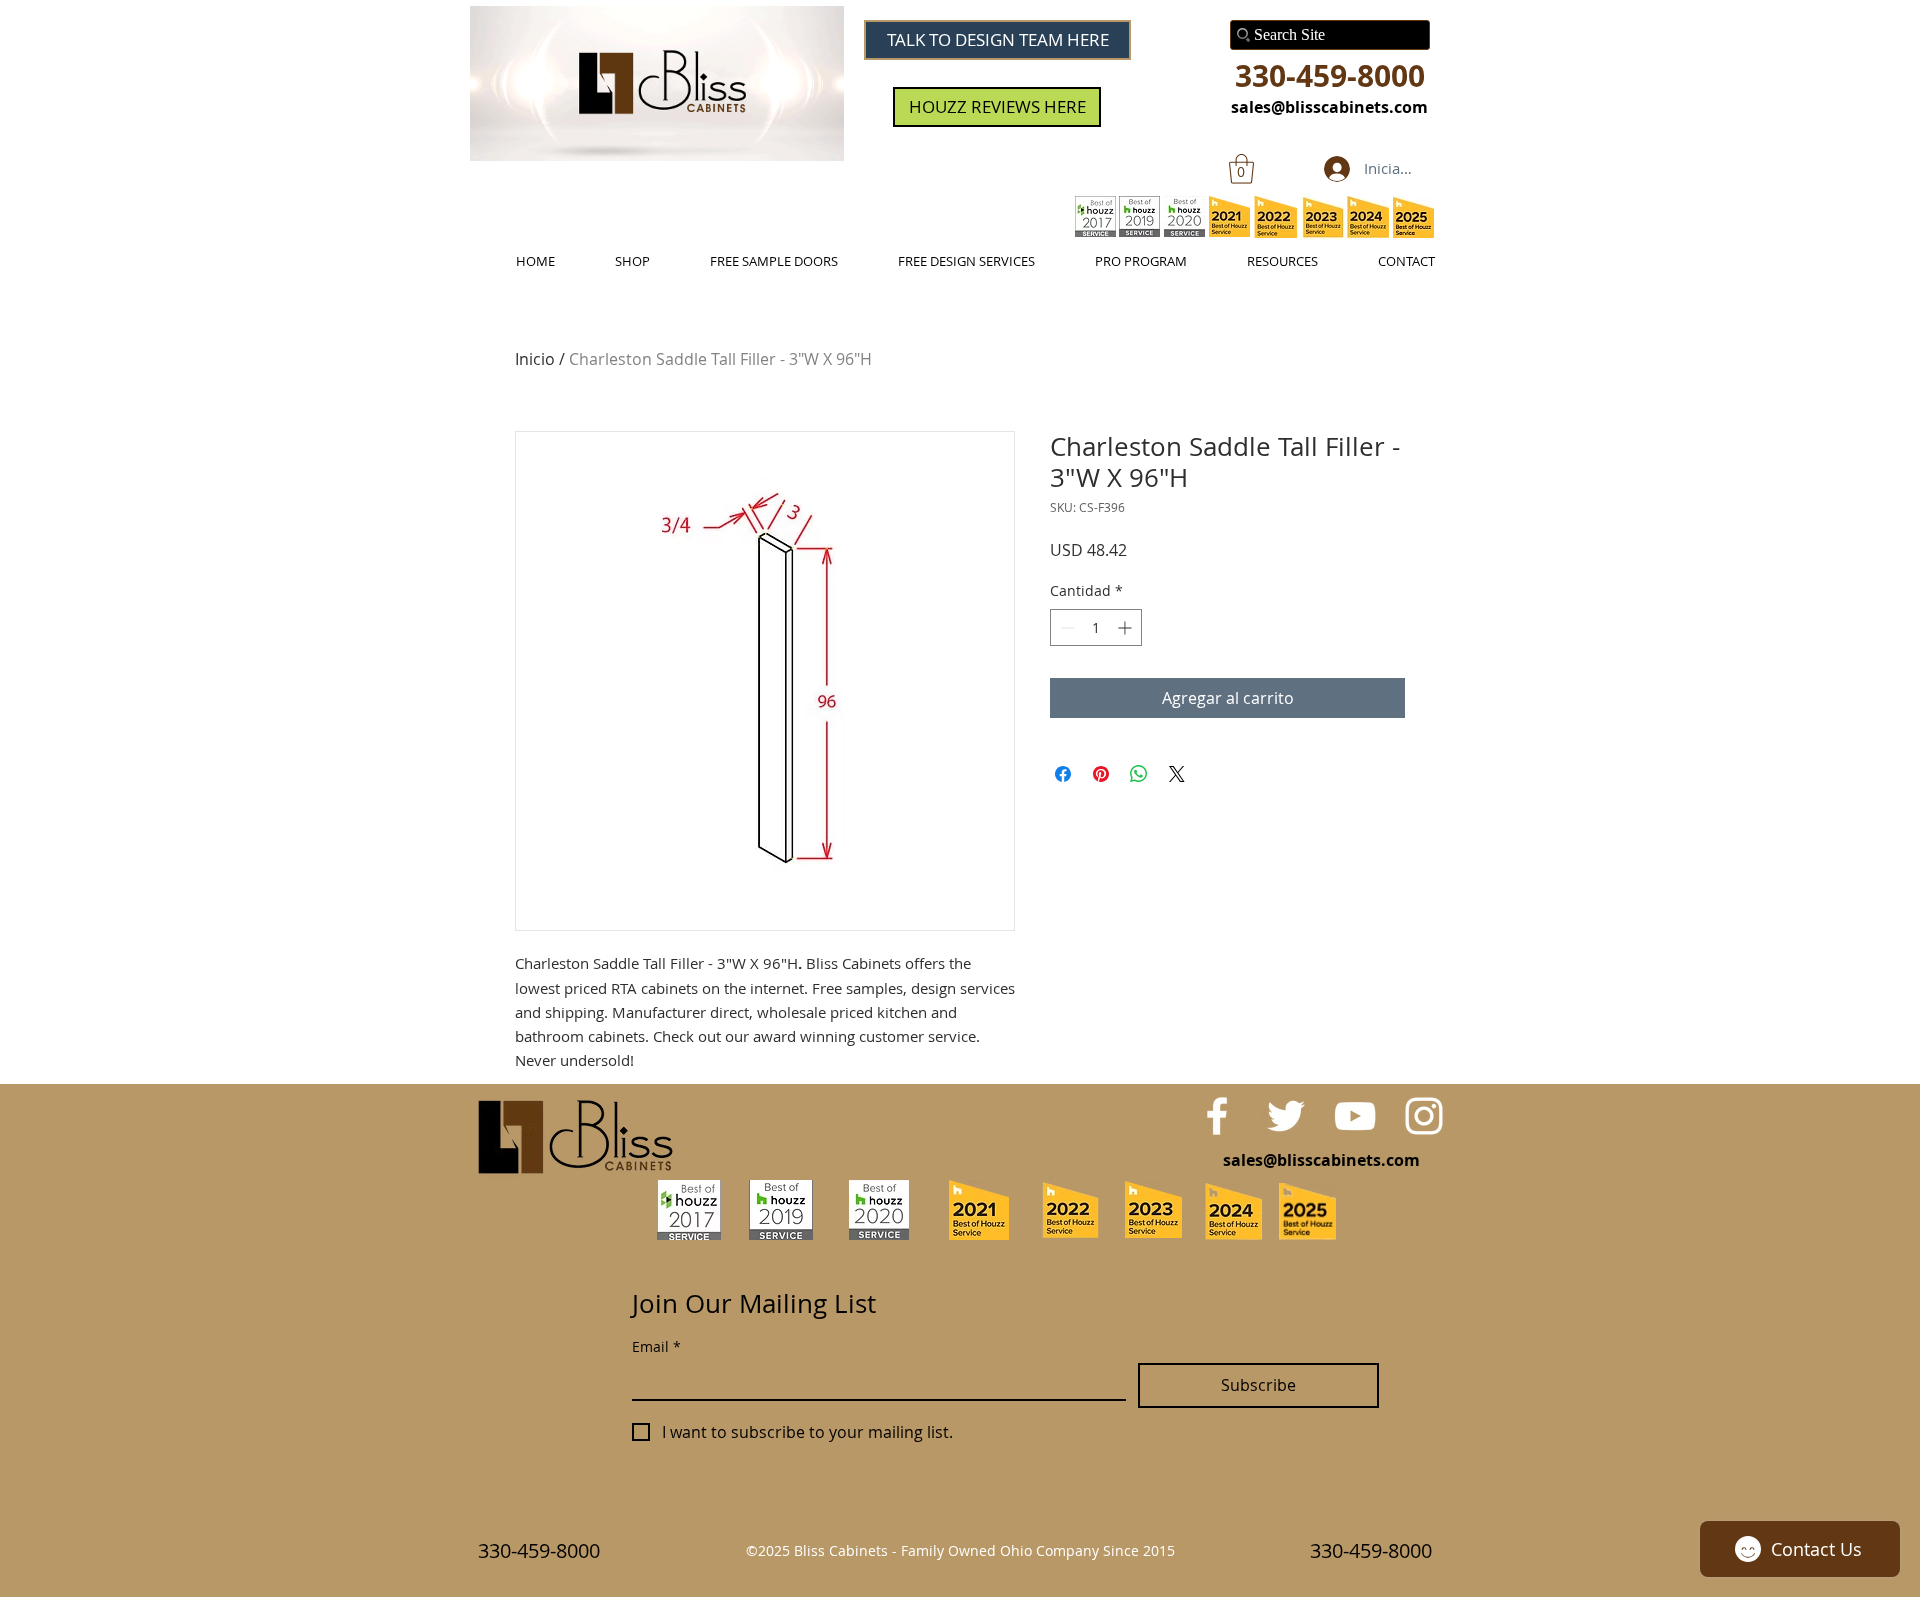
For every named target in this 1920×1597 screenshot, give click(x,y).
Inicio (535, 359)
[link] (1241, 169)
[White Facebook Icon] (1217, 1116)
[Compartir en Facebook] (1063, 774)
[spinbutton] (1096, 627)
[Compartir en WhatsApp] (1139, 774)
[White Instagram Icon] (1424, 1116)
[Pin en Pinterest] (1101, 774)
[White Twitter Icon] (1286, 1116)
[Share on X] (1177, 774)
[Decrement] (1065, 627)
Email (656, 1346)
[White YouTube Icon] (1355, 1116)
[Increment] (1126, 627)
